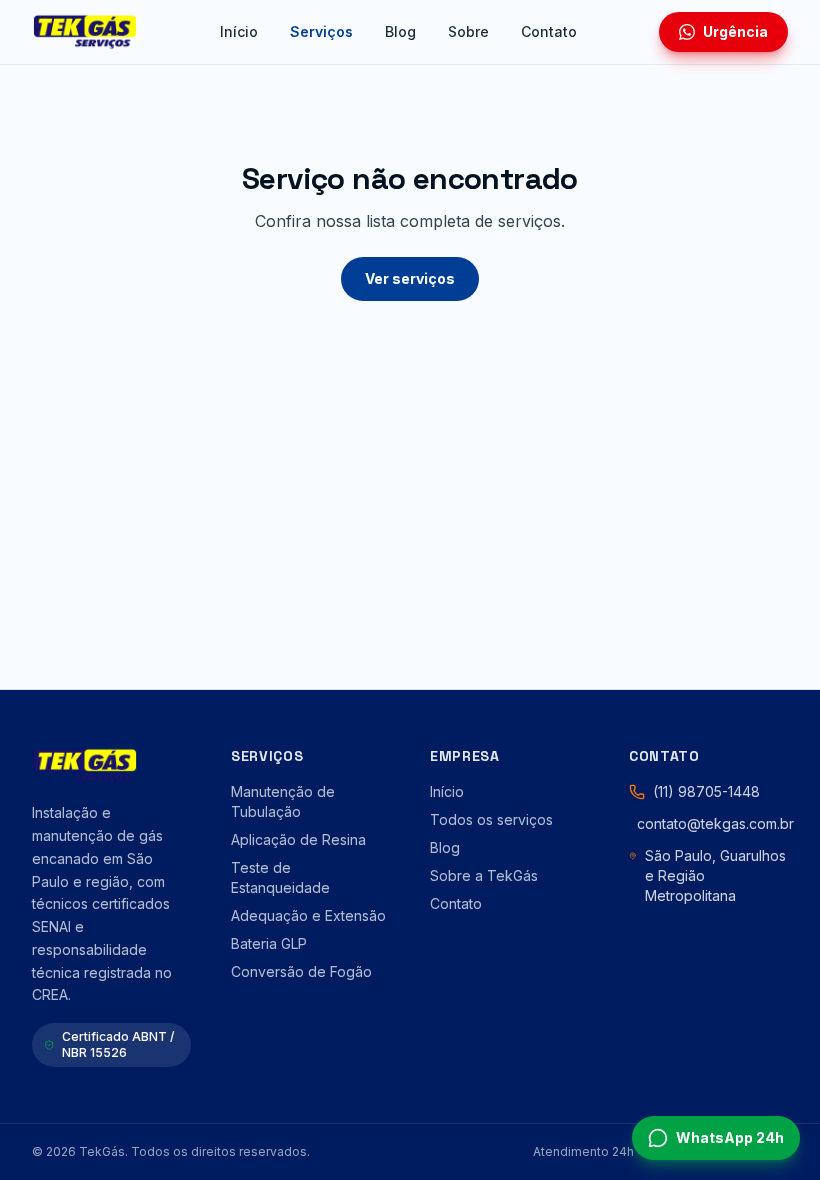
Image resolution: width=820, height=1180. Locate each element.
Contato (549, 31)
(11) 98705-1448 (706, 791)
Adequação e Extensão (308, 915)
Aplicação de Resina (298, 839)
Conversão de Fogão (301, 971)
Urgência (735, 31)
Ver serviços (410, 278)
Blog (400, 31)
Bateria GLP (269, 943)
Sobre (468, 31)
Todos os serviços (491, 819)
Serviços (321, 31)
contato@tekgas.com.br (715, 823)
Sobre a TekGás (484, 875)
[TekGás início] (85, 32)
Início (239, 31)
